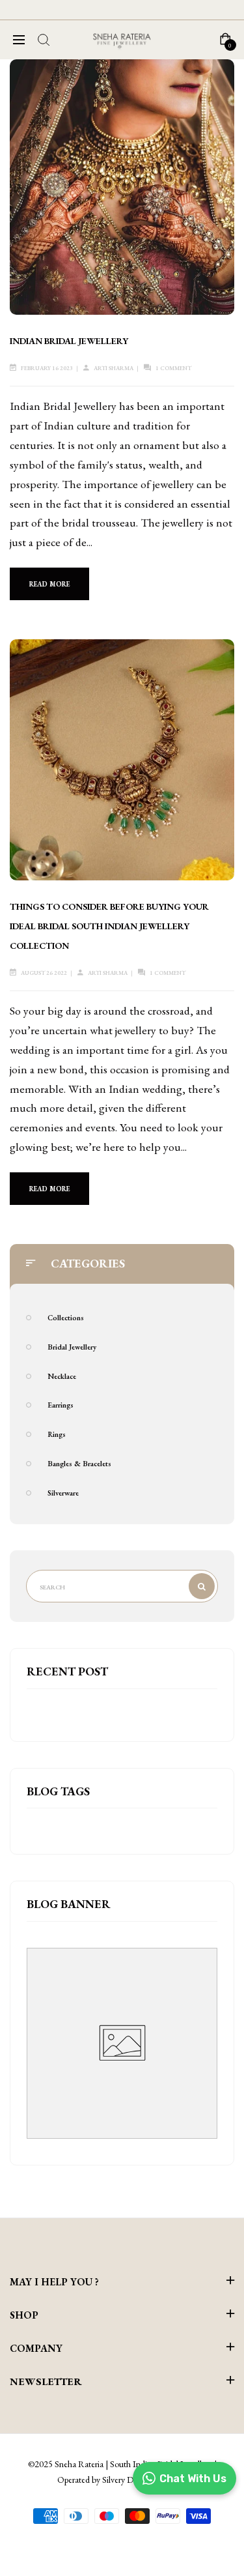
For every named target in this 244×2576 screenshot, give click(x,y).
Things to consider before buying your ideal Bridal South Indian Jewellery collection (109, 926)
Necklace (62, 1376)
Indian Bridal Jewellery (69, 341)
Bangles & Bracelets (79, 1463)
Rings (57, 1434)
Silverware (63, 1493)
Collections (66, 1317)
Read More (49, 584)
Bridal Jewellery (72, 1347)
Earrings (61, 1405)
